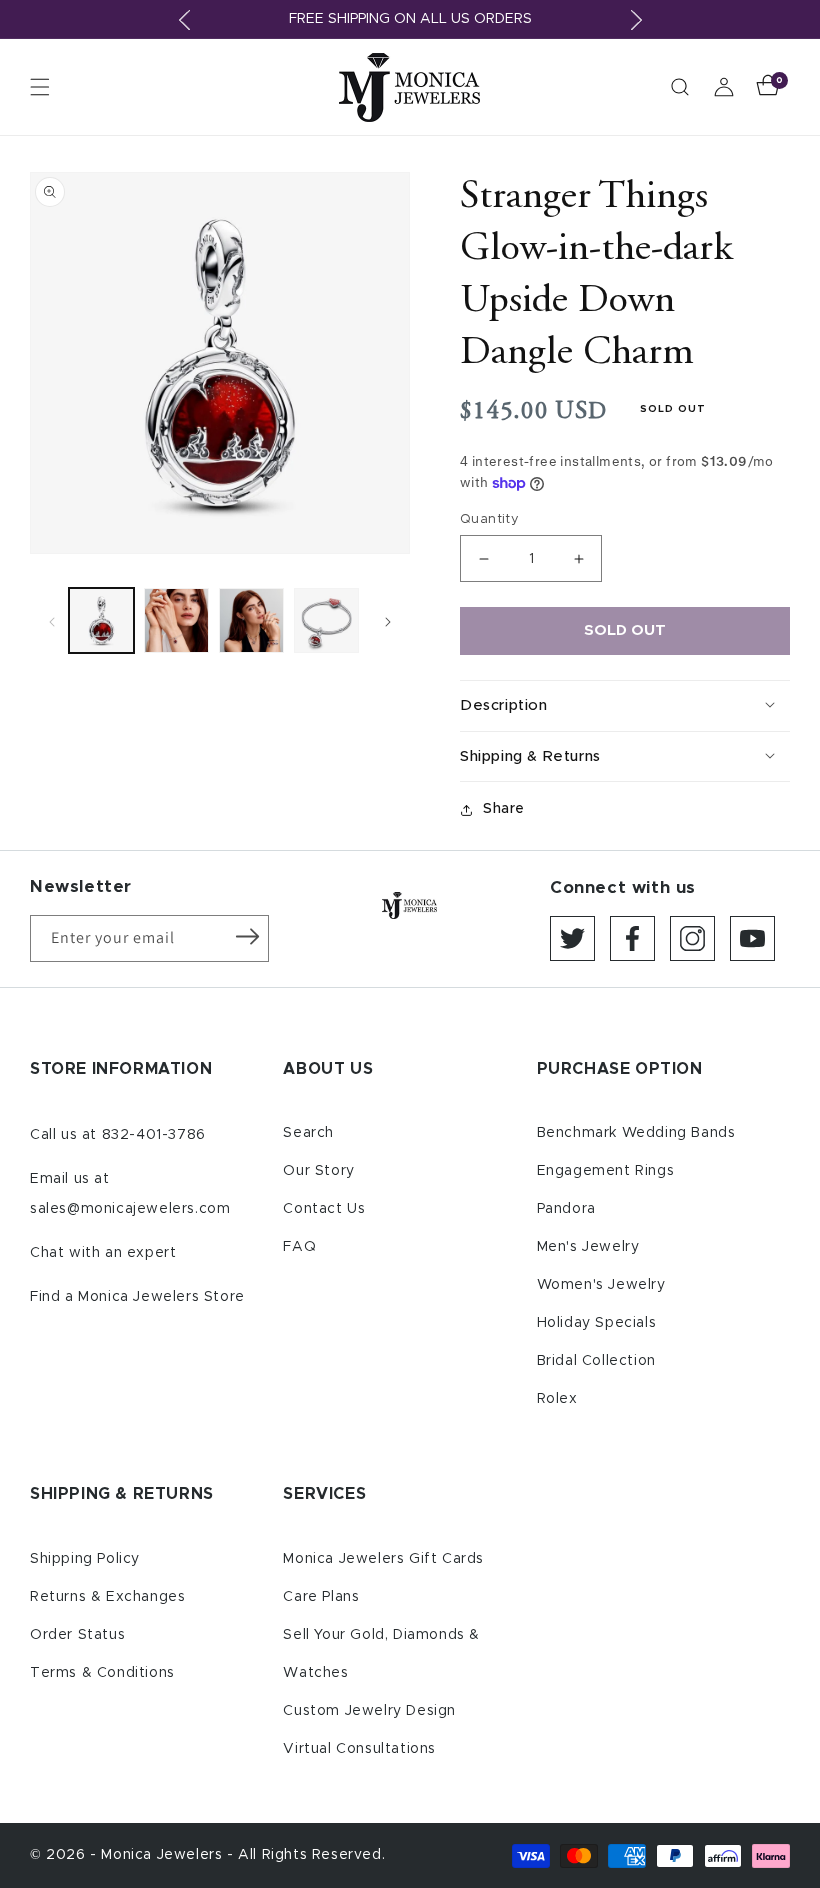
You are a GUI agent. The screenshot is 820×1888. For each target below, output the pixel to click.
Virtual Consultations (359, 1749)
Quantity (489, 519)
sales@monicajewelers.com (130, 1209)
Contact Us (324, 1209)
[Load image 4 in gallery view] (326, 620)
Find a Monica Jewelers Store (137, 1297)
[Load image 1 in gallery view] (101, 620)
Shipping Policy (85, 1559)
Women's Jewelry (601, 1285)
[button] (40, 87)
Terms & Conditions (102, 1673)
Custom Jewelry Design (369, 1711)
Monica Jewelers (164, 1855)
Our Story (318, 1171)
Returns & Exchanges (107, 1597)
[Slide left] (52, 621)
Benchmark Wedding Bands (636, 1133)
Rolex (557, 1399)
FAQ (299, 1247)
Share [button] (504, 809)
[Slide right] (388, 621)
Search (308, 1133)
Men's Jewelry (588, 1247)
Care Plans (321, 1597)
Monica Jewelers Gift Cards (383, 1559)
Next (636, 20)
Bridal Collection (596, 1361)
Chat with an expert (103, 1253)
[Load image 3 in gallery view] (251, 620)
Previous (184, 20)
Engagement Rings (606, 1171)
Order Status (77, 1635)
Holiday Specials (597, 1323)
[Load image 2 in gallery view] (176, 620)
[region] (410, 19)
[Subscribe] (247, 937)
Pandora (566, 1209)
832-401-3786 (154, 1135)
